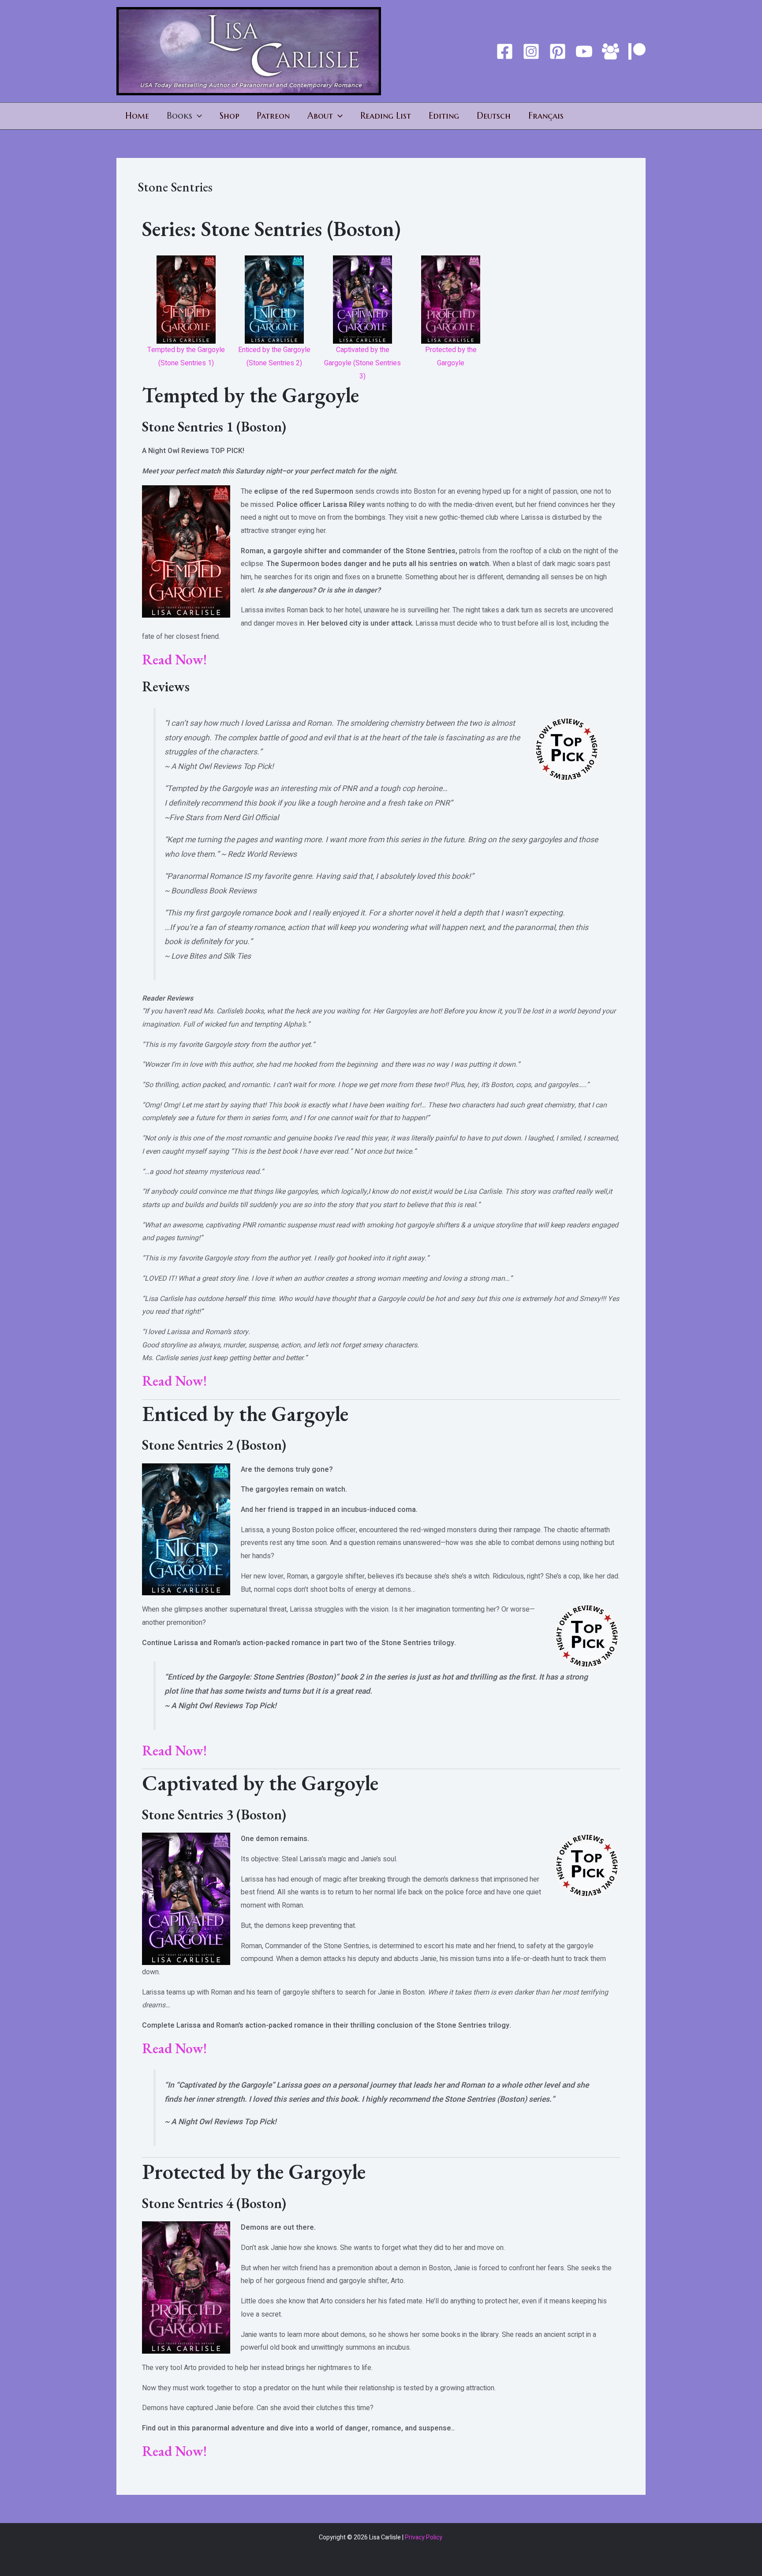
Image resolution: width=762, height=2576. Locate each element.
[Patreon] (637, 51)
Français (546, 116)
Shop (229, 116)
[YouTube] (584, 51)
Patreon (273, 116)
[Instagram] (531, 51)
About (320, 116)
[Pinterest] (558, 51)
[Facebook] (505, 51)
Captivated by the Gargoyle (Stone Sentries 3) (362, 363)
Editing (444, 116)
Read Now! (174, 660)
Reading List (386, 116)
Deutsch (494, 116)
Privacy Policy (424, 2537)
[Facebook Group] (611, 51)
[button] (197, 116)
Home (137, 116)
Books (179, 116)
